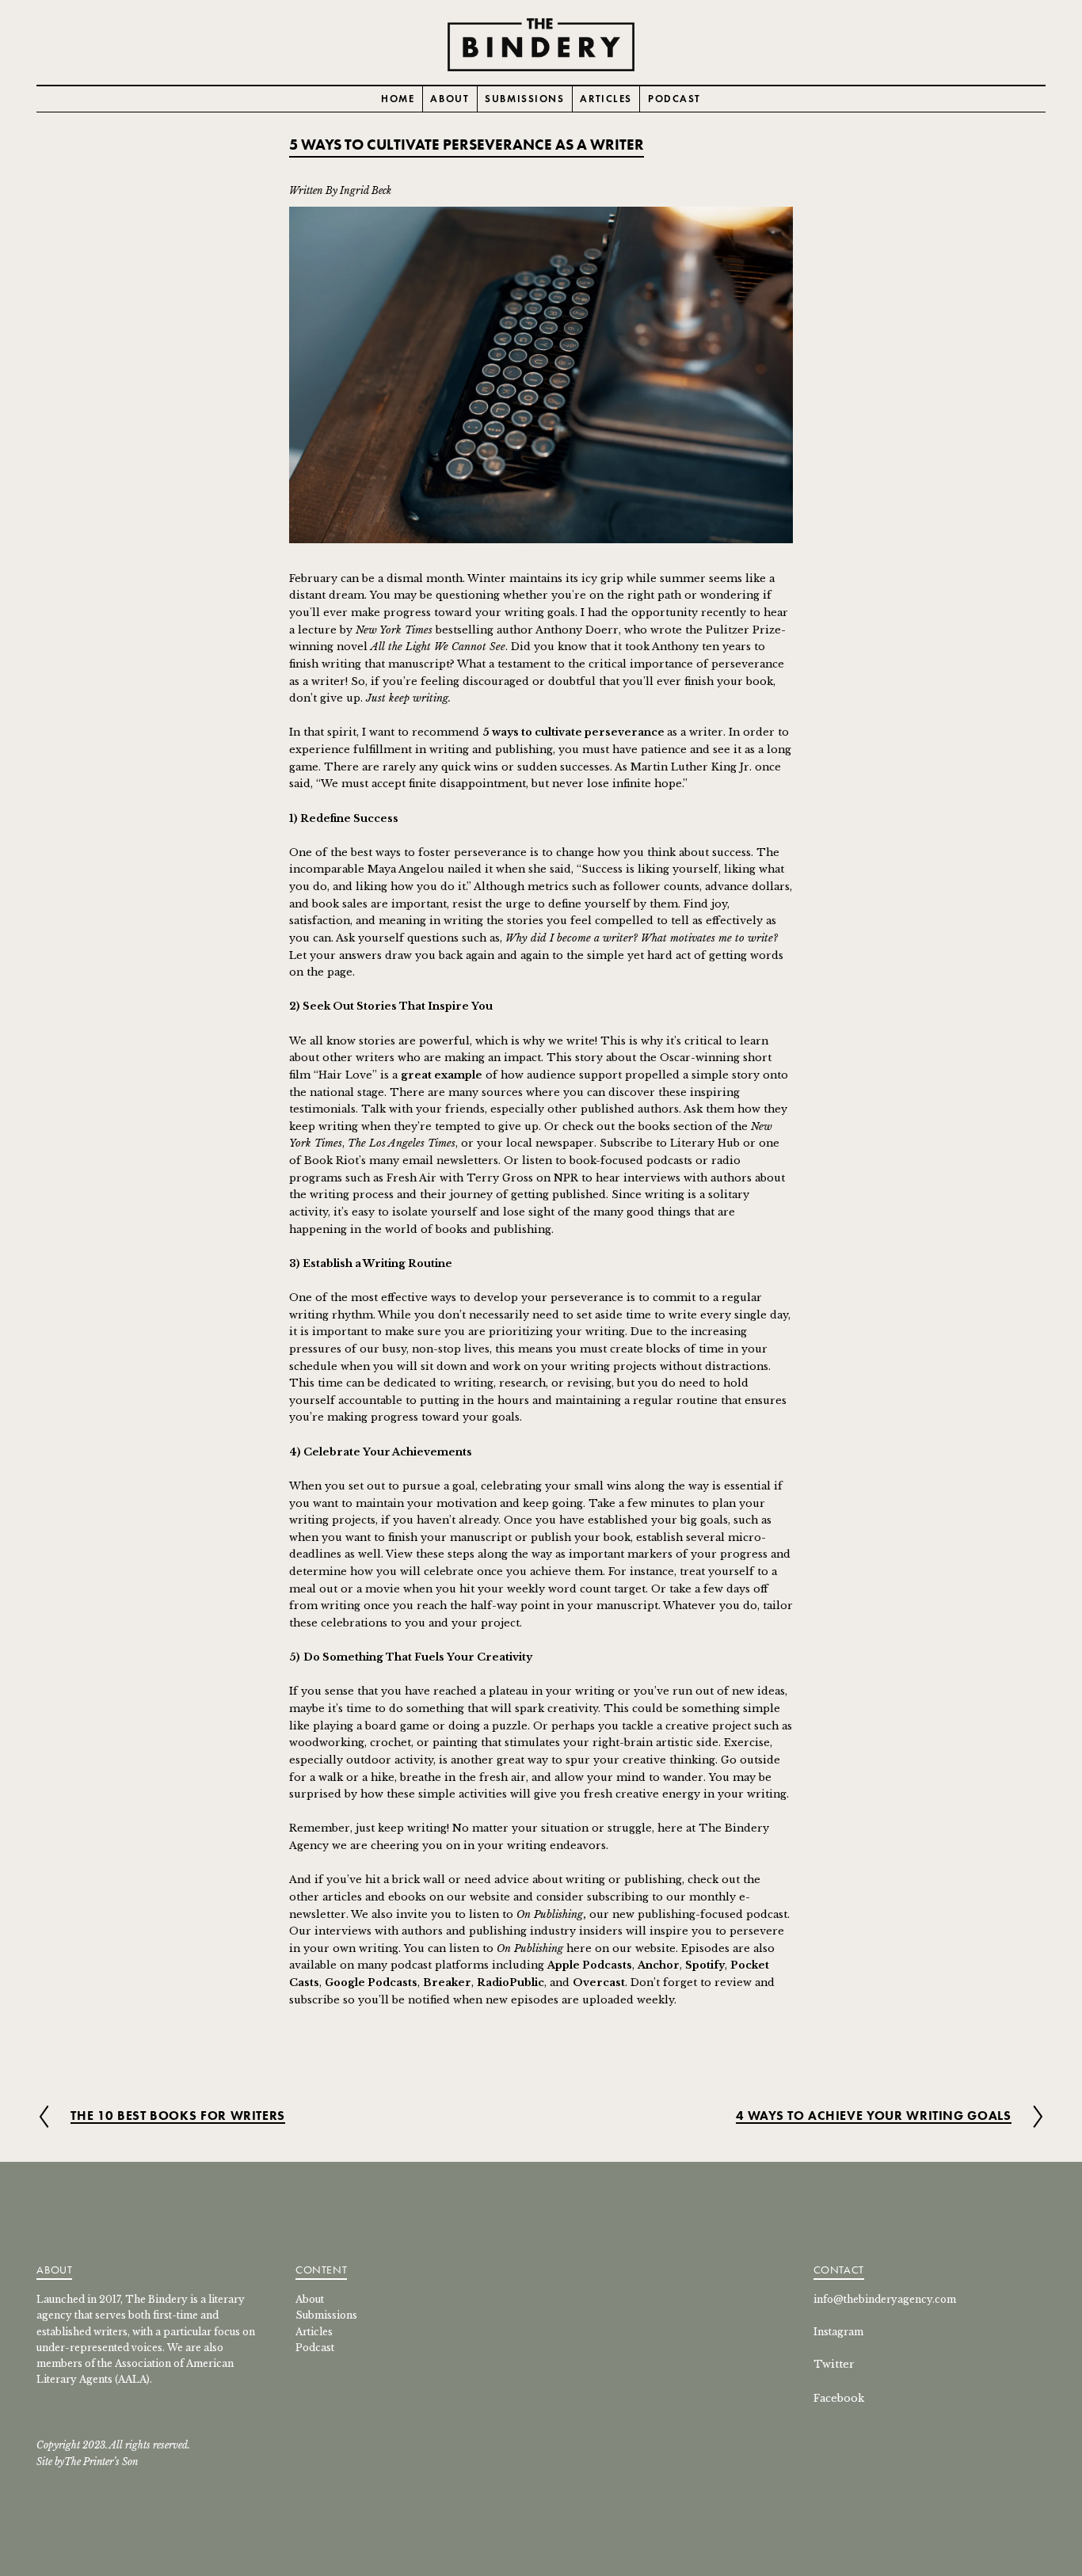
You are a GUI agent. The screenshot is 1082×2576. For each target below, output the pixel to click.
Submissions (524, 99)
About (450, 99)
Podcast (674, 99)
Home (398, 99)
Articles (606, 99)
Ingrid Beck (366, 190)
